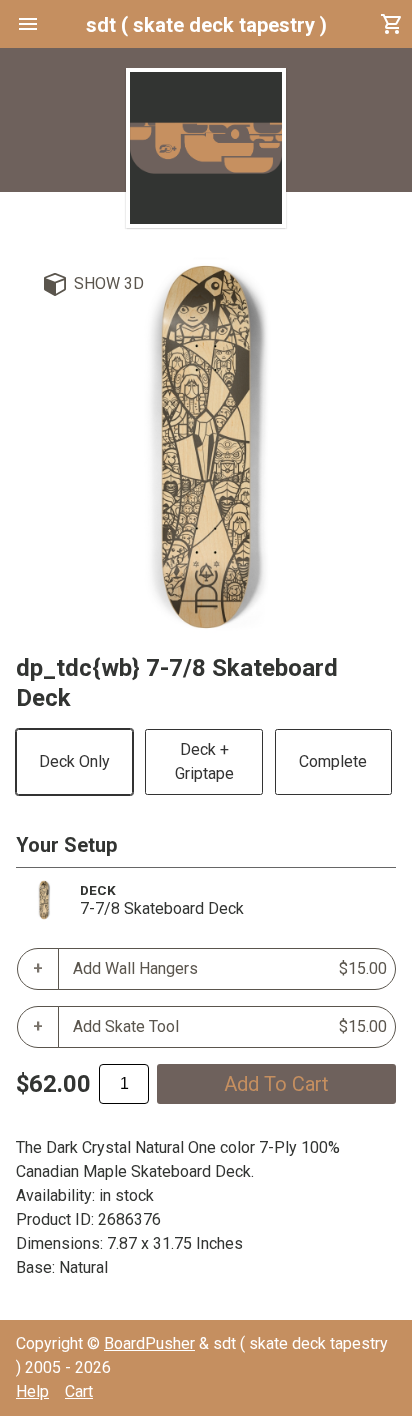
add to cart (276, 1084)
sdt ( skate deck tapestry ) (206, 25)
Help (32, 1391)
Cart (79, 1391)
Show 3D (109, 283)
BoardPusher (149, 1343)
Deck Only (74, 761)
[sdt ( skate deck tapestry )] (206, 148)
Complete (333, 761)
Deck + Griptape (204, 761)
